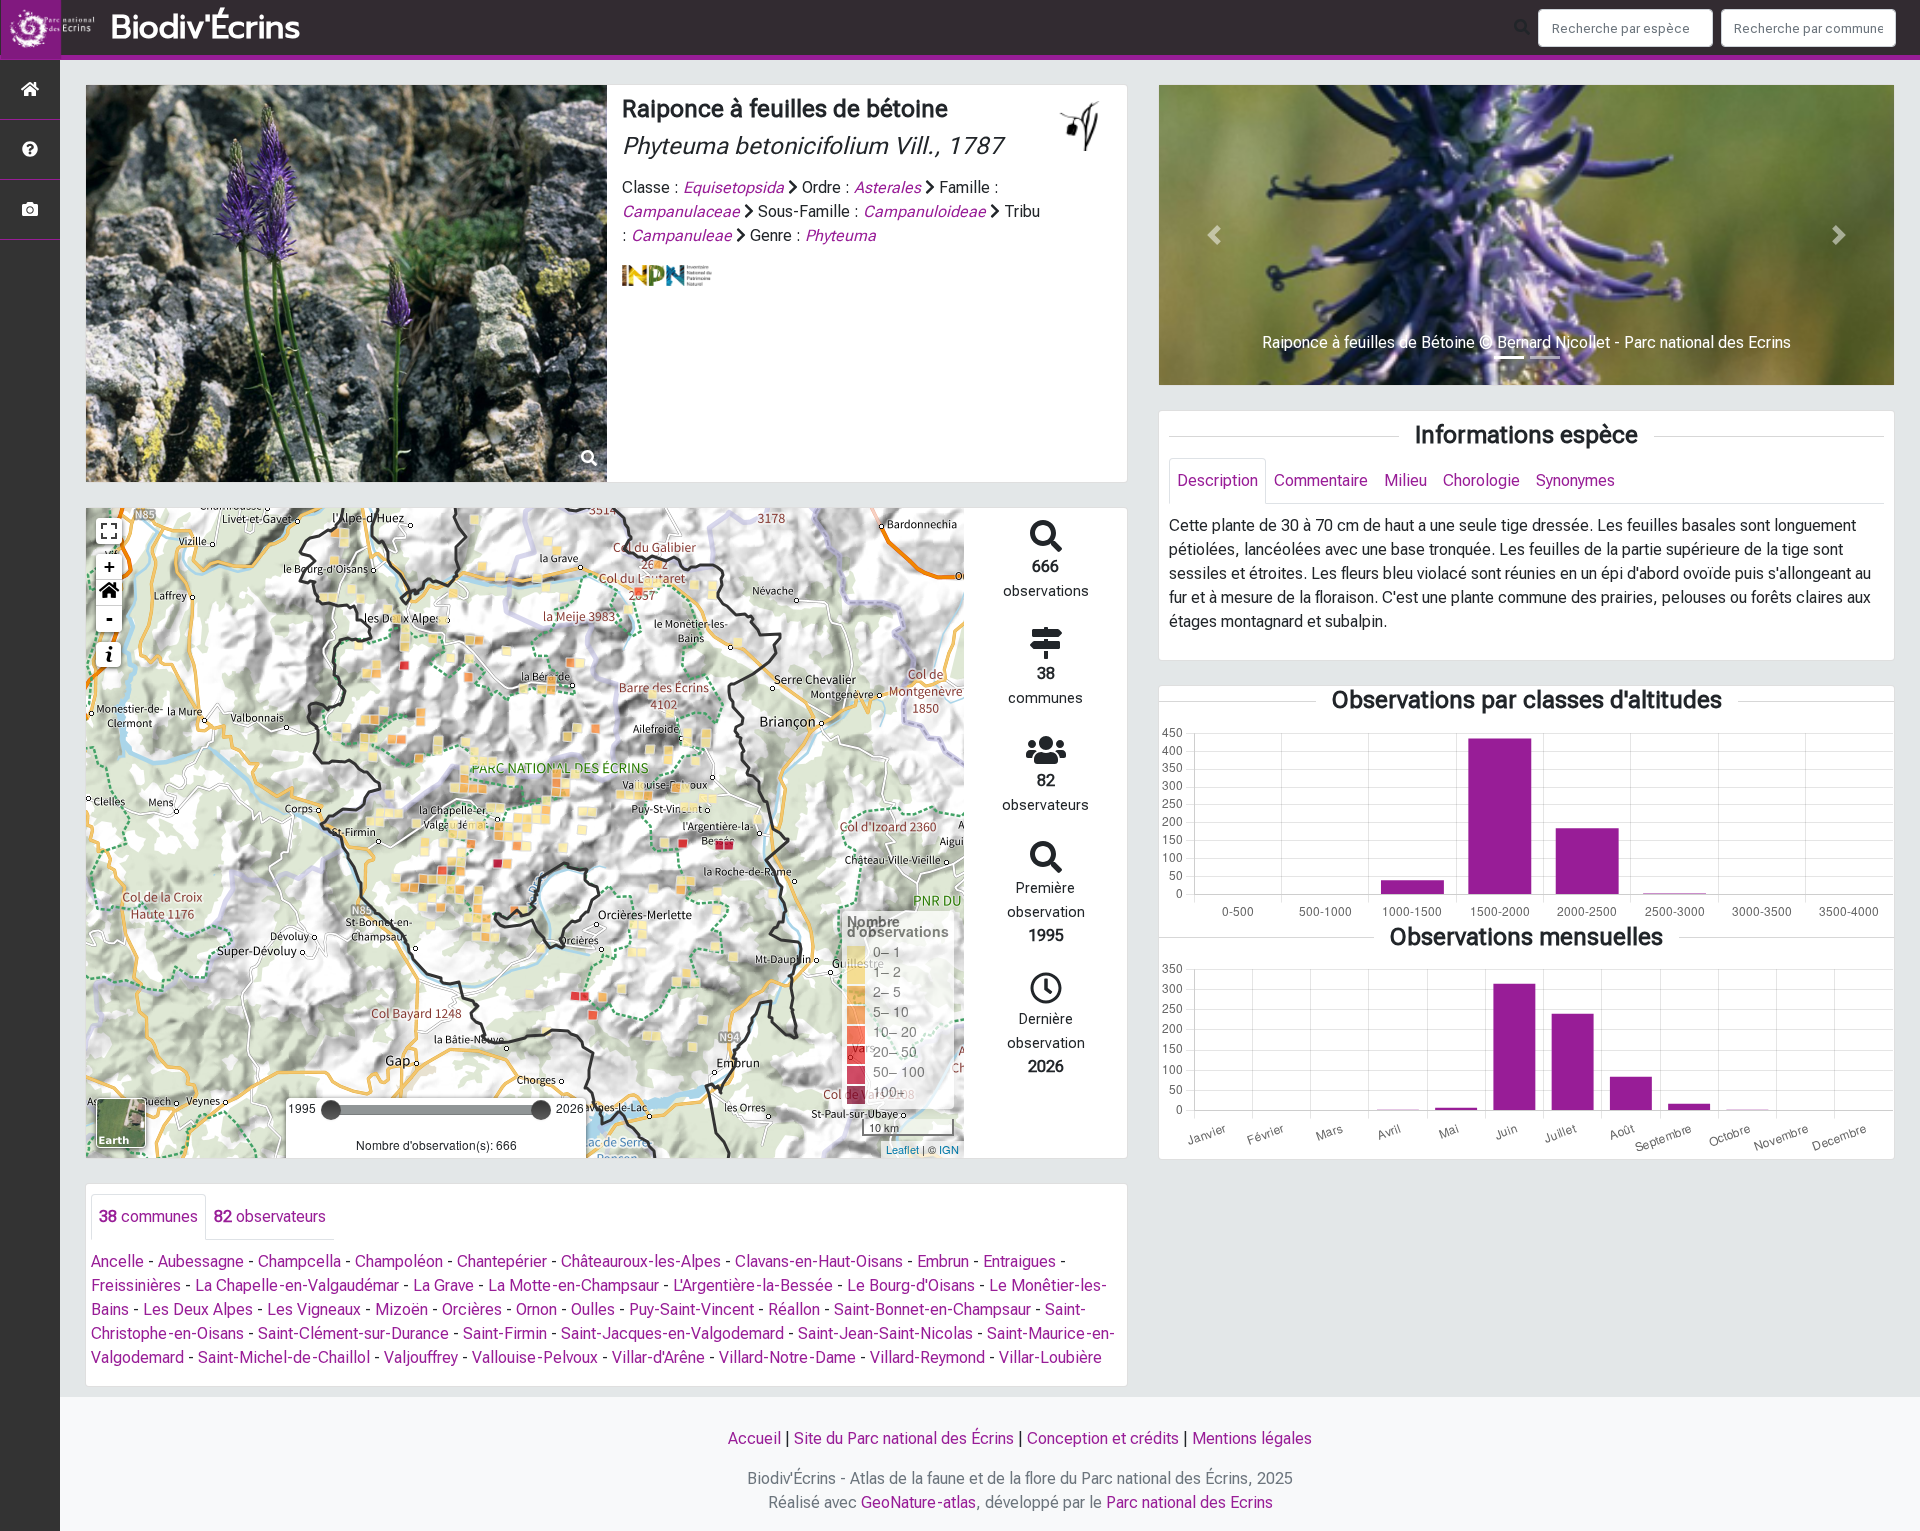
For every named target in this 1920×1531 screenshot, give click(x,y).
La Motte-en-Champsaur (573, 1285)
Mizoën (401, 1309)
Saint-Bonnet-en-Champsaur (932, 1309)
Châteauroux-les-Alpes (641, 1261)
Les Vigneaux (314, 1309)
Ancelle (117, 1261)
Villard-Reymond (927, 1357)
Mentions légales (1252, 1438)
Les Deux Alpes (198, 1309)
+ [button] (109, 566)
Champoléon (399, 1261)
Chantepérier (502, 1261)
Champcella (299, 1261)
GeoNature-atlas (918, 1502)
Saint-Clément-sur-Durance (353, 1333)
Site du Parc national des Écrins (904, 1438)
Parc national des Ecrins (1189, 1502)
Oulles (593, 1309)
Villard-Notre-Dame (787, 1357)
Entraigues (1019, 1261)
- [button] (109, 618)
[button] (109, 593)
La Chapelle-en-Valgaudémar (297, 1285)
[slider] (331, 1110)
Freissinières (136, 1285)
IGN (949, 1149)
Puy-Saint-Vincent (691, 1309)
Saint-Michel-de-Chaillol (284, 1357)
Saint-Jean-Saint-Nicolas (885, 1333)
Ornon (536, 1309)
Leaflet (902, 1149)
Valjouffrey (421, 1357)
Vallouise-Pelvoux (535, 1357)
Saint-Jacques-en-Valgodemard (672, 1333)
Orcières (472, 1309)
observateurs (270, 1216)
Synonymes (1575, 480)
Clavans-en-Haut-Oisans (819, 1261)
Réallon (794, 1309)
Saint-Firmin (505, 1333)
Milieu (1405, 480)
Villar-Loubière (1050, 1357)
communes (148, 1216)
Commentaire (1321, 480)
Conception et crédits (1103, 1438)
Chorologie (1481, 480)
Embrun (943, 1261)
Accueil (754, 1438)
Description (1217, 480)
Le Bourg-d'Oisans (911, 1285)
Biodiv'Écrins (205, 28)
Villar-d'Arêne (658, 1357)
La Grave (443, 1285)
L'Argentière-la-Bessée (753, 1285)
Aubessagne (201, 1261)
